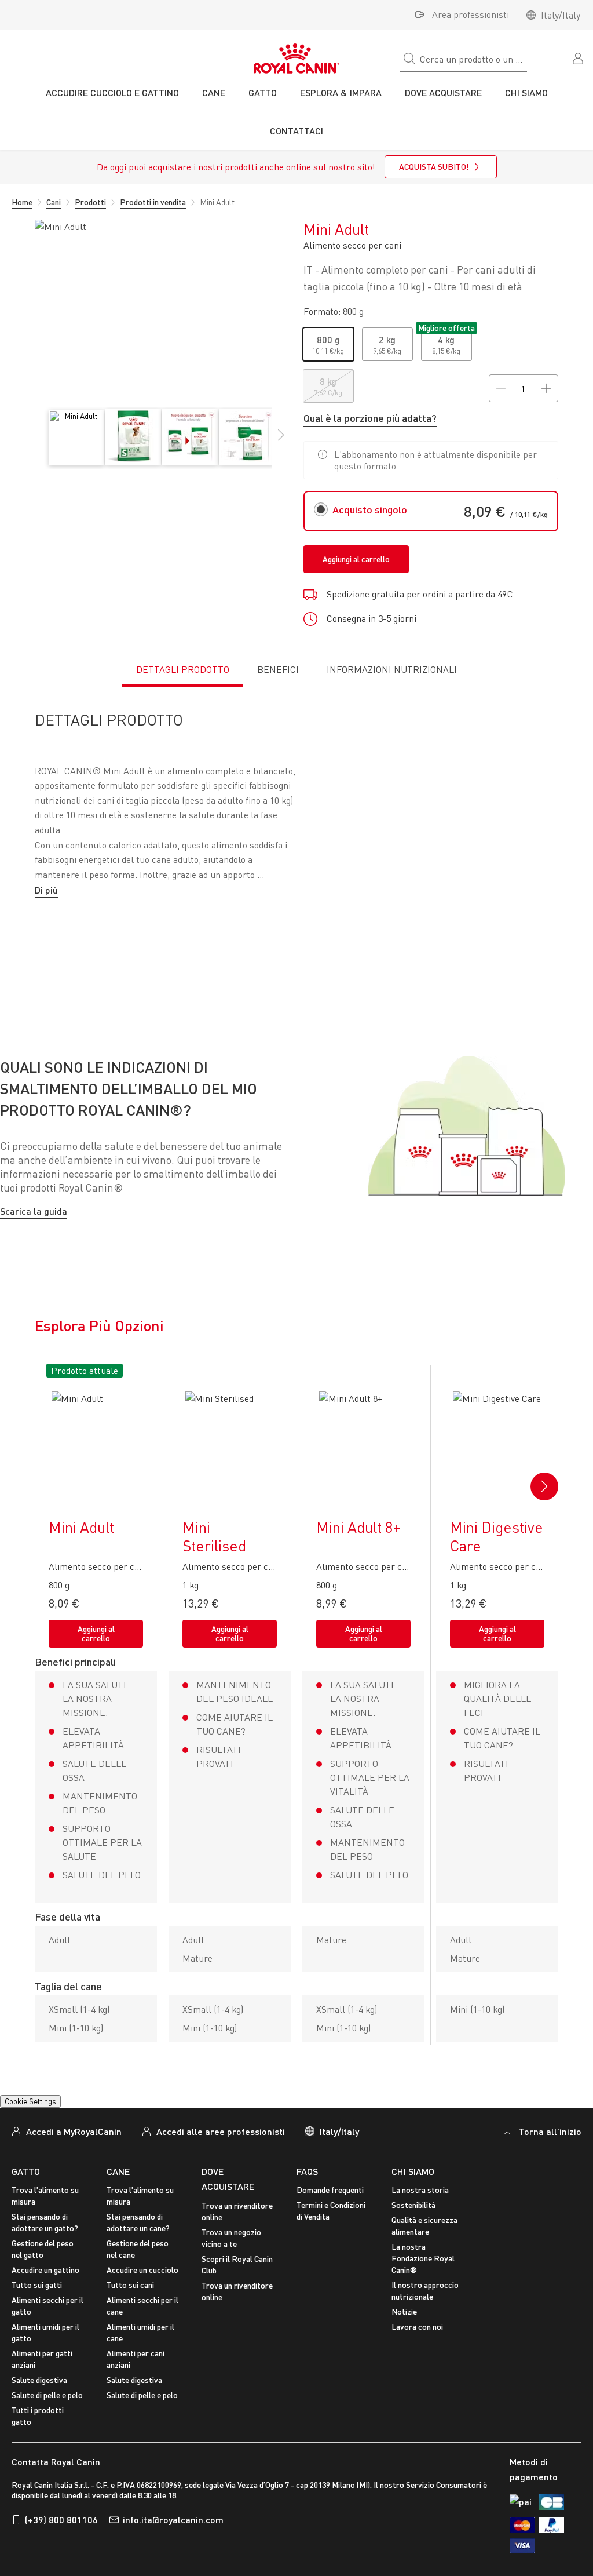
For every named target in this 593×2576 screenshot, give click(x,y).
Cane (118, 2186)
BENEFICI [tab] (278, 669)
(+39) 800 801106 (61, 2534)
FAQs (307, 2186)
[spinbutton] (523, 388)
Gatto (26, 2186)
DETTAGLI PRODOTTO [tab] (183, 669)
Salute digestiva (39, 2395)
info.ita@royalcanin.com (173, 2534)
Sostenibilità (413, 2220)
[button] (281, 441)
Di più (46, 890)
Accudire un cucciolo (142, 2285)
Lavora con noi (417, 2342)
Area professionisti (471, 14)
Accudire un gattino (45, 2285)
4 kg (446, 339)
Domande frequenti (330, 2205)
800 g (328, 339)
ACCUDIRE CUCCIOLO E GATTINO (112, 92)
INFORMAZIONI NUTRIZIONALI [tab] (392, 669)
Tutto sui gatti (37, 2300)
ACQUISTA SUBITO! (434, 167)
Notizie (404, 2327)
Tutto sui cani (130, 2300)
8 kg (328, 381)
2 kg (387, 339)
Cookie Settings (30, 2116)
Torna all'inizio (550, 2146)
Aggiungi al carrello (356, 559)
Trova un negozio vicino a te (231, 2252)
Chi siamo (413, 2186)
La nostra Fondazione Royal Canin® (423, 2273)
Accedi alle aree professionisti (221, 2146)
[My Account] (579, 57)
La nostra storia (420, 2205)
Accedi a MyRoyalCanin (74, 2146)
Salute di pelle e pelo (47, 2410)
